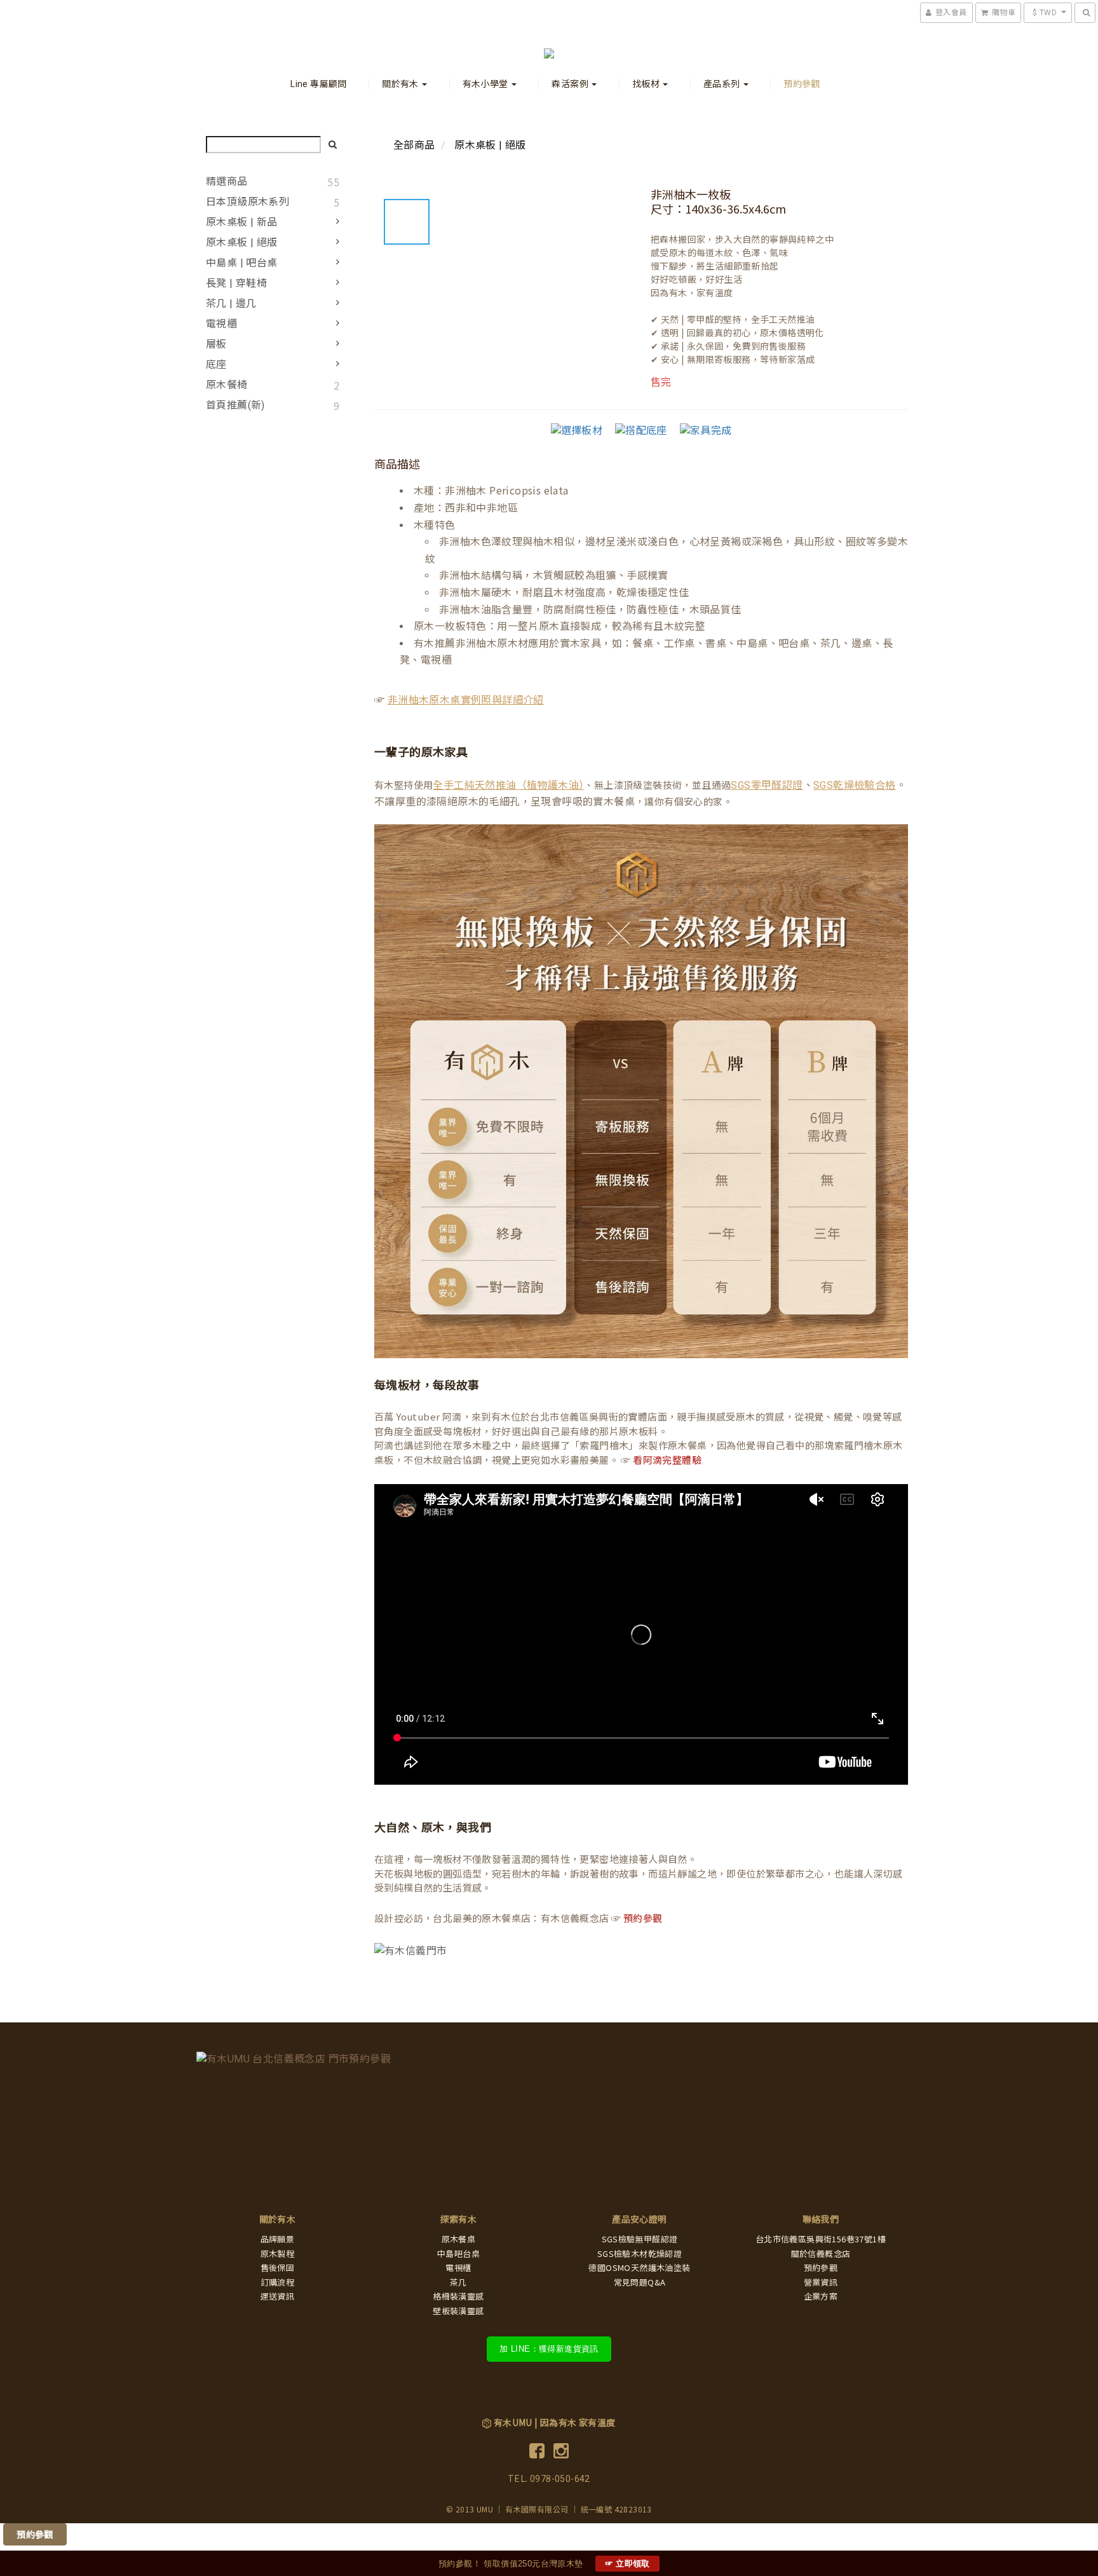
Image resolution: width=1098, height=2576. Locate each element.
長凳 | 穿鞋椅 (236, 283)
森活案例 (571, 84)
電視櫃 (221, 324)
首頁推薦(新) (235, 405)
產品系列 (723, 84)
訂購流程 (278, 2283)
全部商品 (414, 145)
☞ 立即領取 (627, 2564)
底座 (216, 365)
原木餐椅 (227, 385)
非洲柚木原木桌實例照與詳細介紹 (466, 700)
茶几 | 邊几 (231, 303)
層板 (216, 344)
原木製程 (278, 2254)
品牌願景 (278, 2239)
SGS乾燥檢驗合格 (855, 785)
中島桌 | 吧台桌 (242, 263)
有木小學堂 (486, 84)
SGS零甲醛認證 (767, 785)
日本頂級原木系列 (247, 202)
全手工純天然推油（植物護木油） (508, 785)
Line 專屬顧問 (319, 84)
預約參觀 (802, 84)
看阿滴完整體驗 (667, 1461)
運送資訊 (278, 2297)
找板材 (647, 84)
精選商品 (227, 181)
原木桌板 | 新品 (242, 222)
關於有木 (401, 84)
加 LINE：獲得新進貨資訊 (549, 2349)
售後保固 (278, 2268)
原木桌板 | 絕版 (242, 242)
